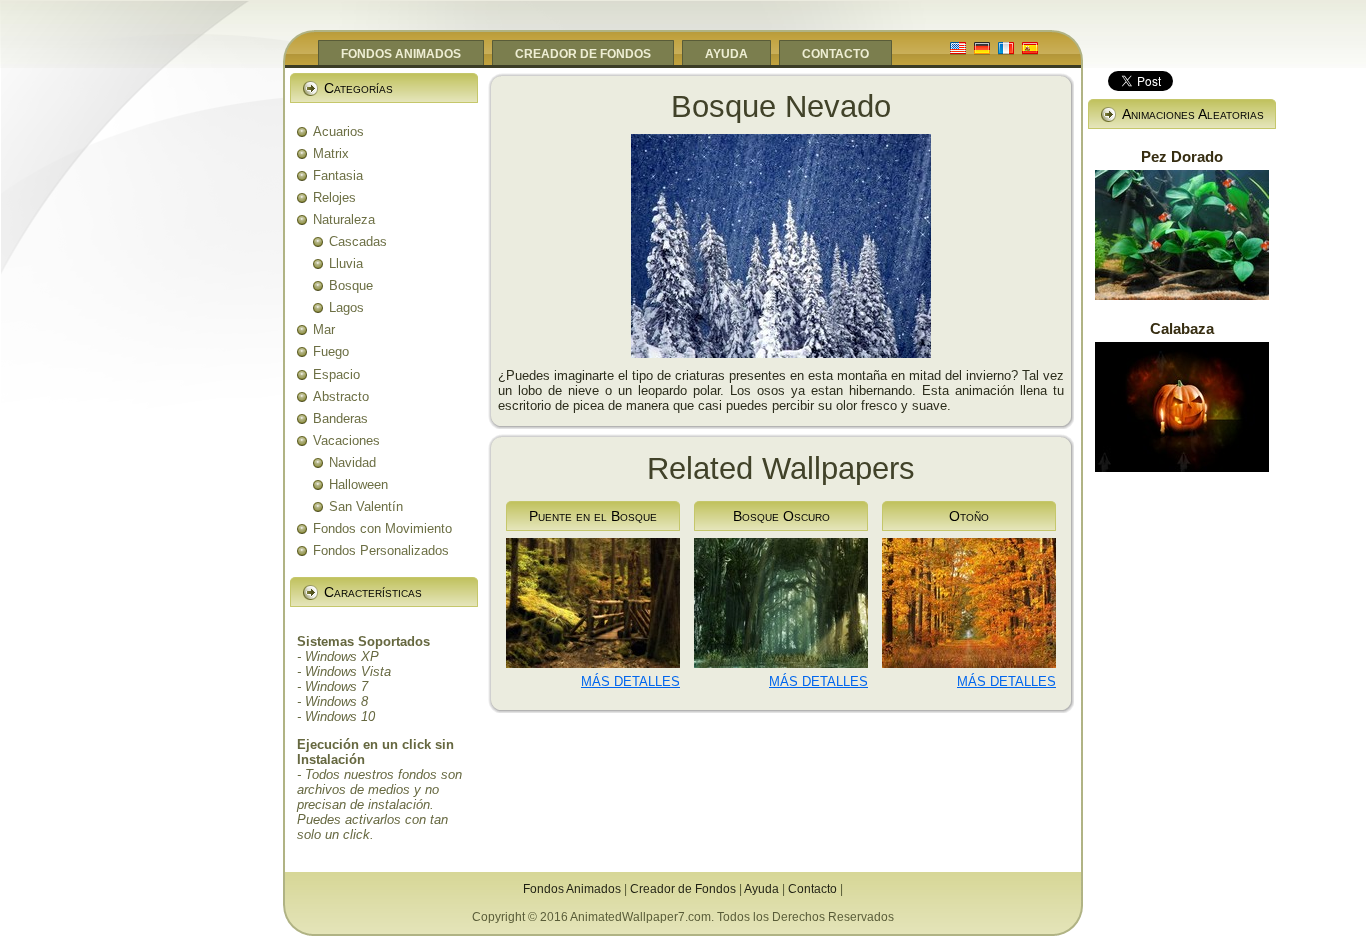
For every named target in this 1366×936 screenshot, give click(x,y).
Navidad (352, 462)
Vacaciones (346, 440)
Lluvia (346, 263)
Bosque (351, 285)
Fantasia (338, 175)
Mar (324, 329)
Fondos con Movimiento (382, 528)
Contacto (812, 889)
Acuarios (338, 131)
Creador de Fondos (683, 889)
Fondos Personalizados (381, 550)
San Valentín (366, 506)
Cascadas (358, 241)
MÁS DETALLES (630, 681)
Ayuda (761, 889)
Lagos (346, 307)
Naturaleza (344, 219)
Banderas (340, 418)
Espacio (336, 374)
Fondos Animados (572, 889)
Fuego (331, 351)
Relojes (334, 197)
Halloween (358, 484)
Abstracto (341, 396)
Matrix (331, 153)
